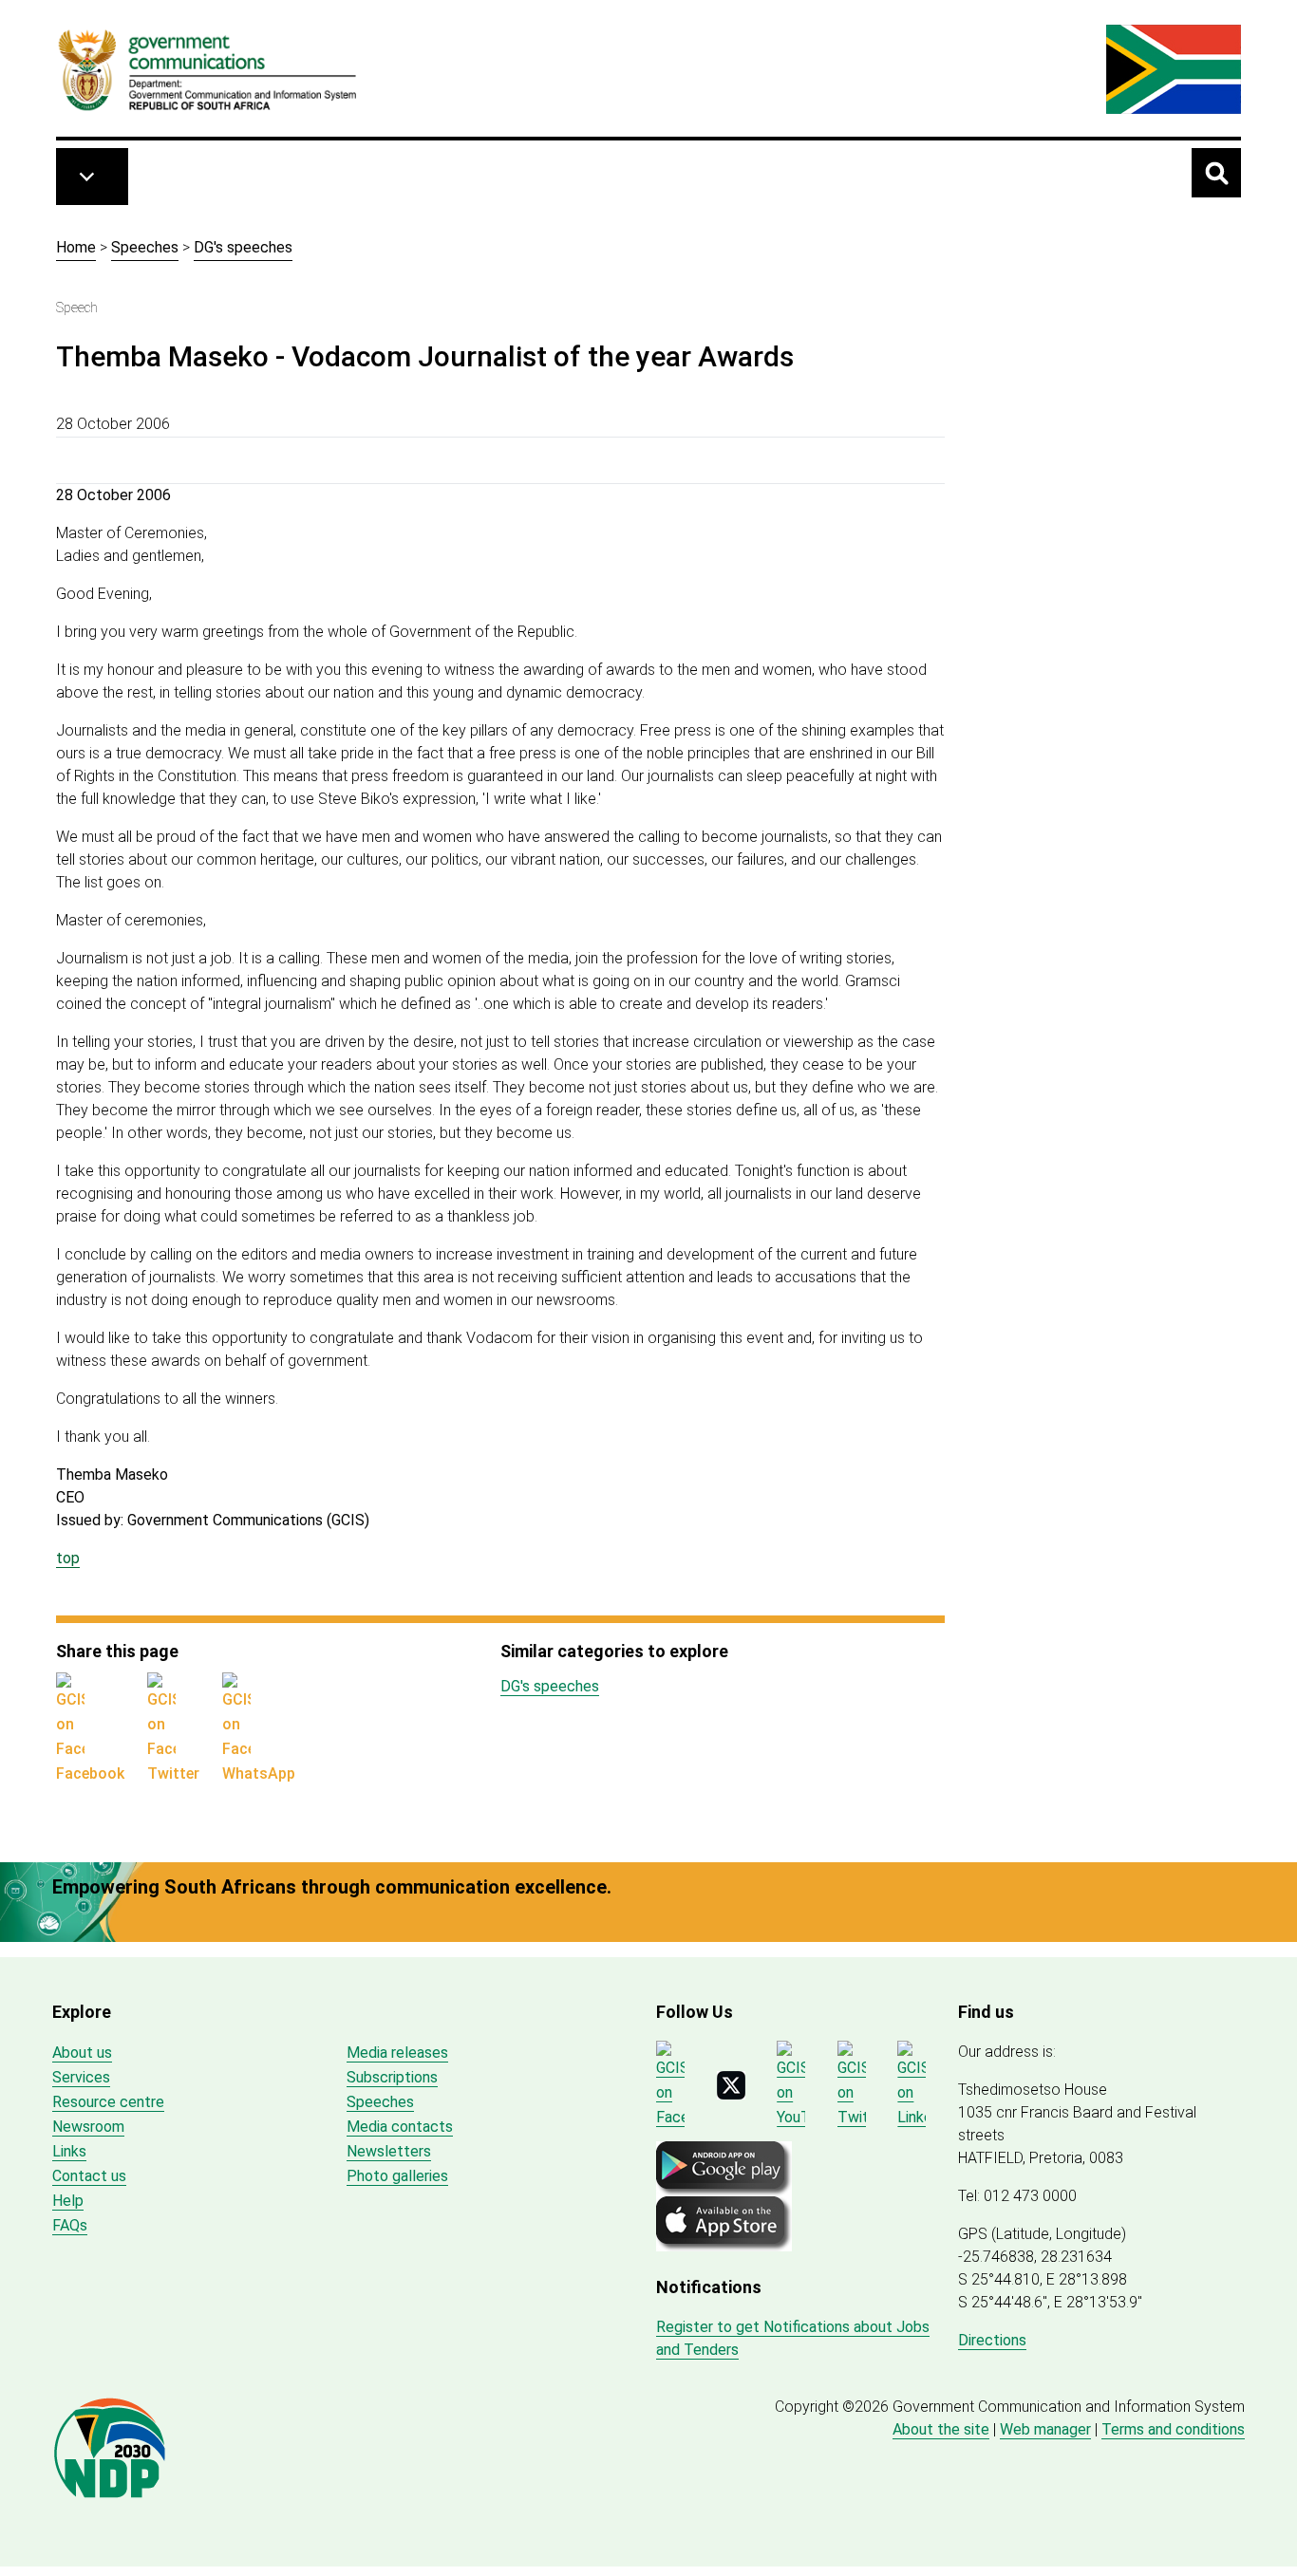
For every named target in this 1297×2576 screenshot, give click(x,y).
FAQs (70, 2225)
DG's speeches (243, 247)
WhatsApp (259, 1773)
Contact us (89, 2176)
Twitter (173, 1773)
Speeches (145, 247)
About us (82, 2053)
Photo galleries (397, 2176)
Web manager (1045, 2429)
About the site (941, 2429)
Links (69, 2151)
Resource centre (108, 2102)
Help (68, 2201)
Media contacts (400, 2127)
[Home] (208, 69)
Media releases (397, 2053)
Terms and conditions (1173, 2429)
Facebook (90, 1773)
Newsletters (389, 2151)
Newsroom (88, 2127)
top (68, 1558)
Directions (992, 2340)
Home (76, 247)
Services (81, 2077)
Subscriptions (392, 2077)
